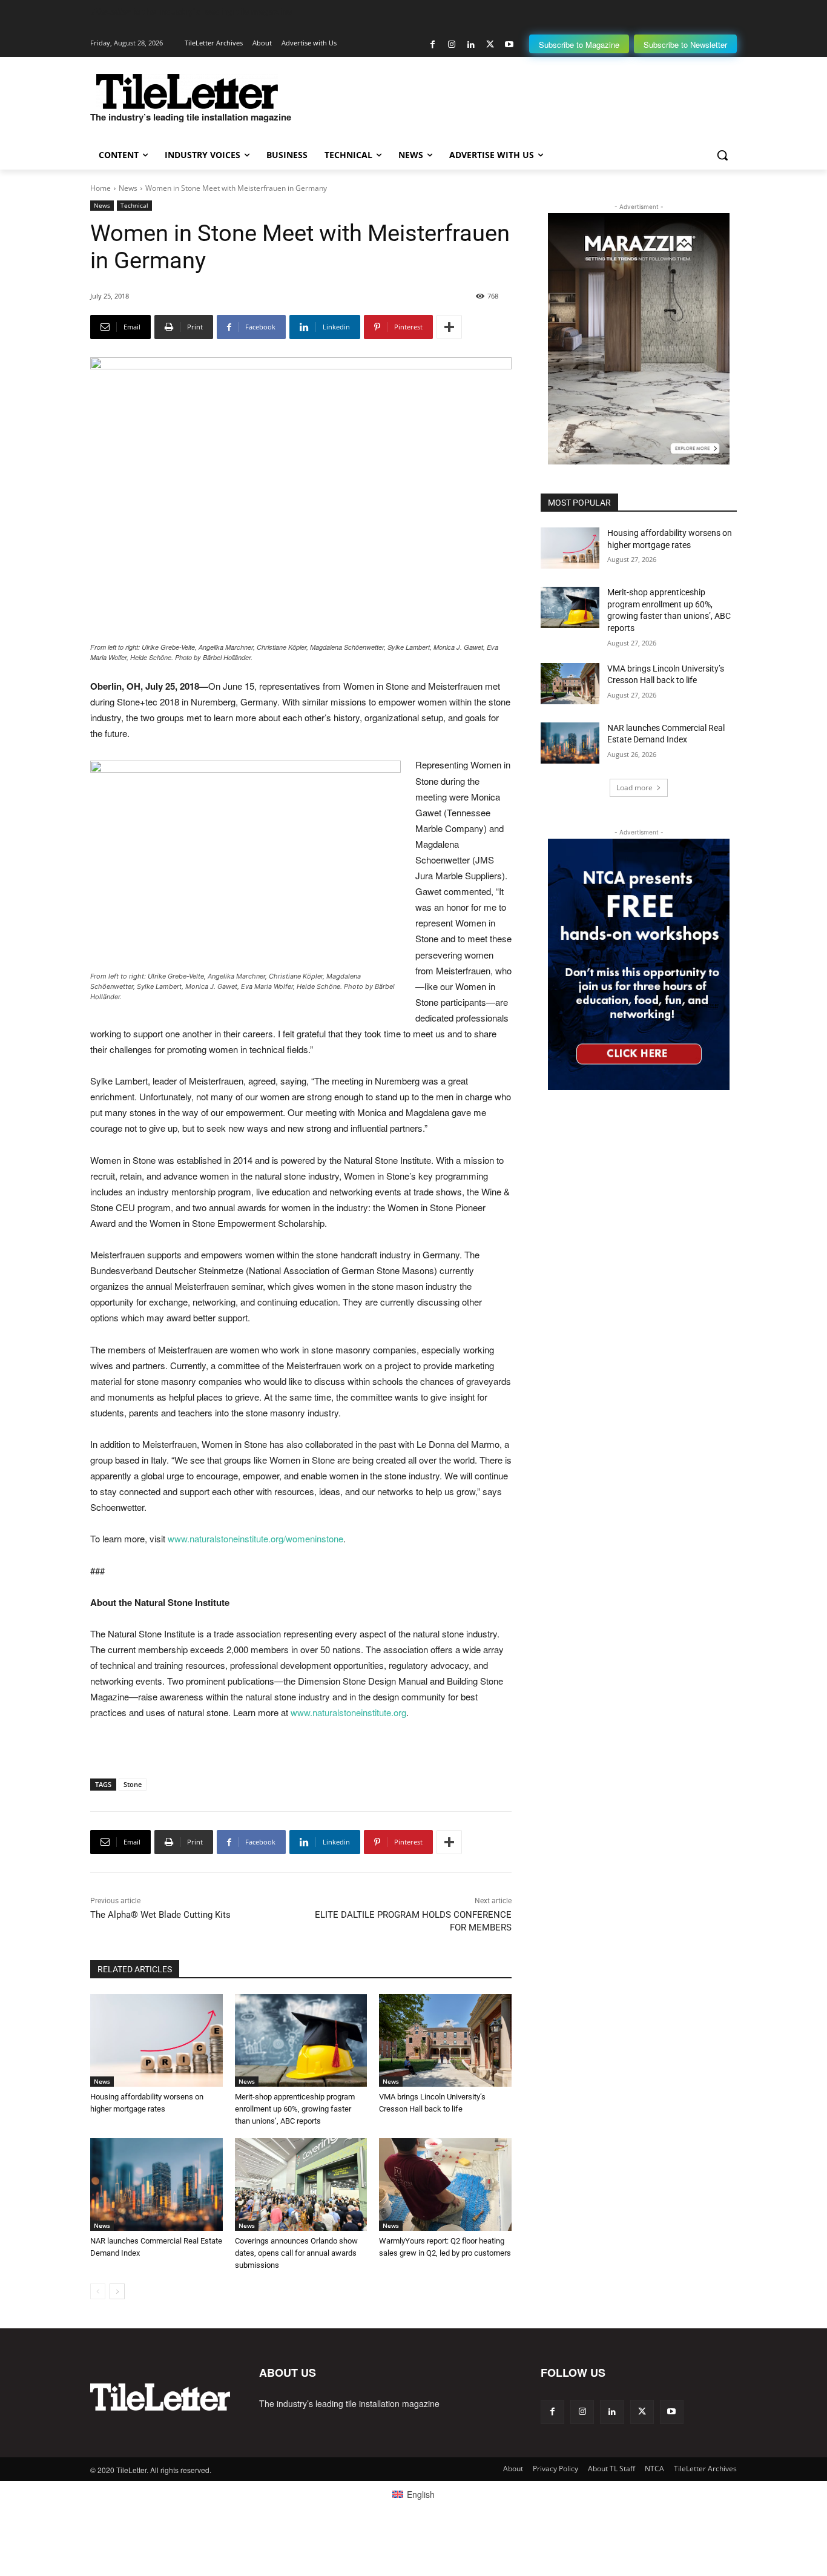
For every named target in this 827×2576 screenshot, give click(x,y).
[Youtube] (509, 45)
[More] (449, 327)
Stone (133, 1784)
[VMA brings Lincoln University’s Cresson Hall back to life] (445, 2040)
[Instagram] (452, 45)
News (128, 188)
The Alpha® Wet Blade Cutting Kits (160, 1915)
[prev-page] (98, 2291)
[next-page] (117, 2291)
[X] (490, 45)
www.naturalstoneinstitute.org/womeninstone (255, 1538)
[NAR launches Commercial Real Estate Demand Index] (157, 2185)
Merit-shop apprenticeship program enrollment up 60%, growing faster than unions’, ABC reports (295, 2109)
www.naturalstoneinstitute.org (348, 1712)
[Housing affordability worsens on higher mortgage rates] (157, 2040)
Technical (134, 205)
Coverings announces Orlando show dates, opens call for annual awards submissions (296, 2253)
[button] (722, 155)
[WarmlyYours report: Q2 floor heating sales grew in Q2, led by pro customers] (445, 2185)
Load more (634, 788)
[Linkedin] (471, 45)
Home (100, 188)
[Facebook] (433, 45)
